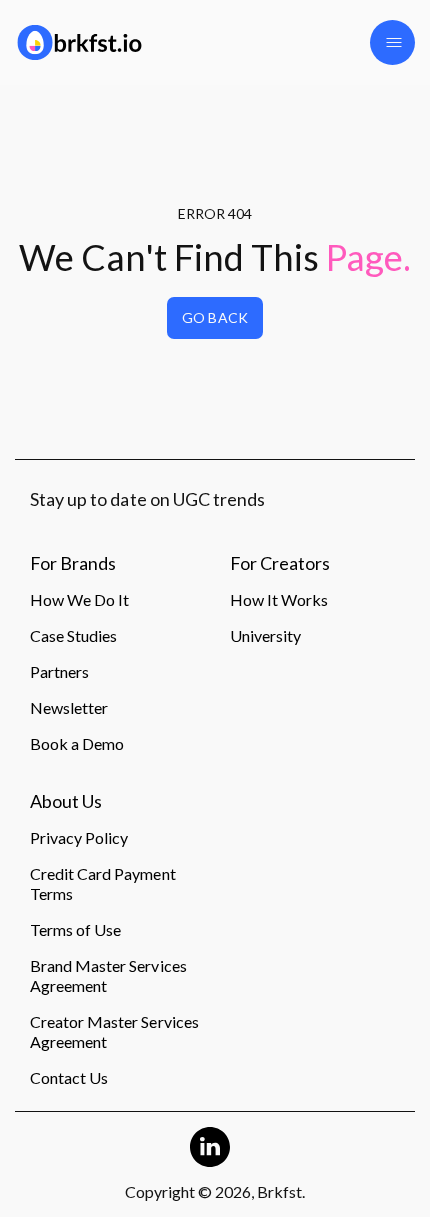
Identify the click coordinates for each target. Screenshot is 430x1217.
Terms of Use (75, 929)
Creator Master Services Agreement (114, 1031)
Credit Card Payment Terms (103, 883)
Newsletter (69, 707)
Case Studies (73, 635)
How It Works (279, 599)
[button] (392, 42)
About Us (66, 802)
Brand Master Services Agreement (108, 975)
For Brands (73, 564)
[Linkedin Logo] (210, 1147)
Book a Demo (77, 743)
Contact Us (69, 1077)
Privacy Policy (79, 837)
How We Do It (79, 599)
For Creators (280, 564)
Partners (59, 671)
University (265, 635)
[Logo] (107, 42)
